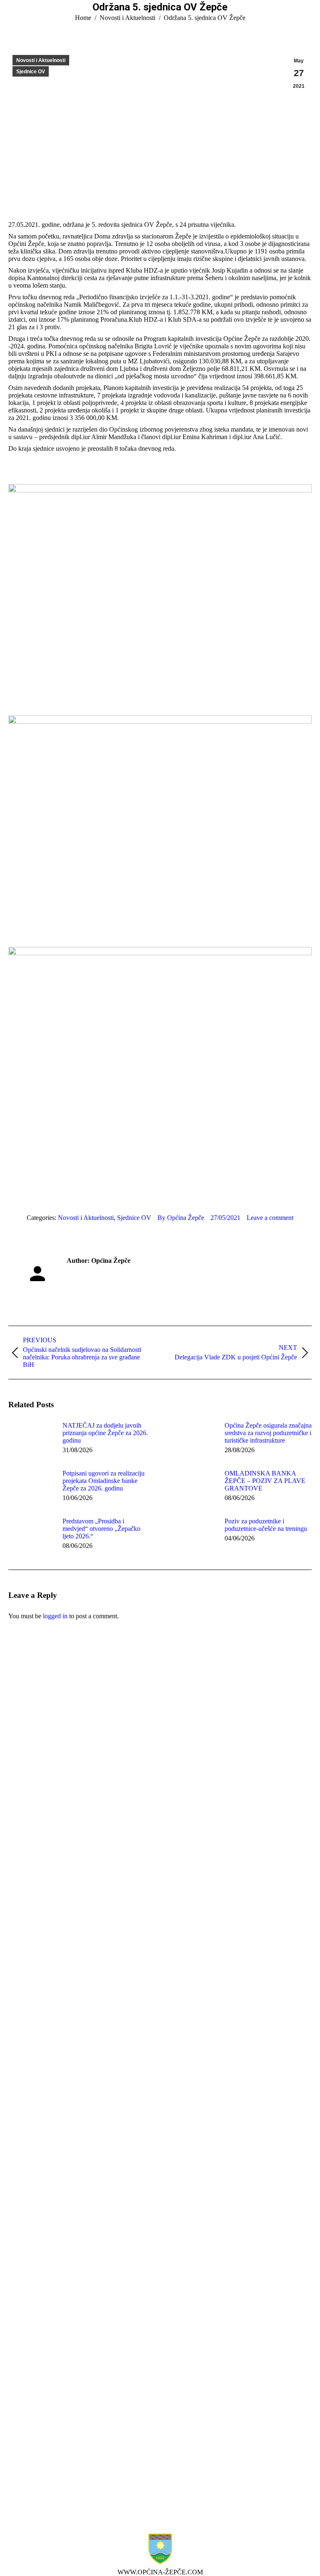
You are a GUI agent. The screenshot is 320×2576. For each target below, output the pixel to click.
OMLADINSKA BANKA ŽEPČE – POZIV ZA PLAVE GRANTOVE (265, 1481)
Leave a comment (270, 1218)
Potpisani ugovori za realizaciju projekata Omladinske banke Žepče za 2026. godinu (104, 1481)
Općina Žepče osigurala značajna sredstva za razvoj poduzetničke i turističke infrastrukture (268, 1433)
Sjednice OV (31, 72)
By (181, 1218)
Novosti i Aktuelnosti (41, 60)
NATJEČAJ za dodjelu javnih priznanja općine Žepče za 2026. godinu (105, 1433)
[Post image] (31, 1441)
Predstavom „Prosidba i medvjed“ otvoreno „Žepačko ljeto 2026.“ (101, 1529)
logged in (55, 1616)
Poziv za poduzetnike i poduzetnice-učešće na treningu (266, 1525)
